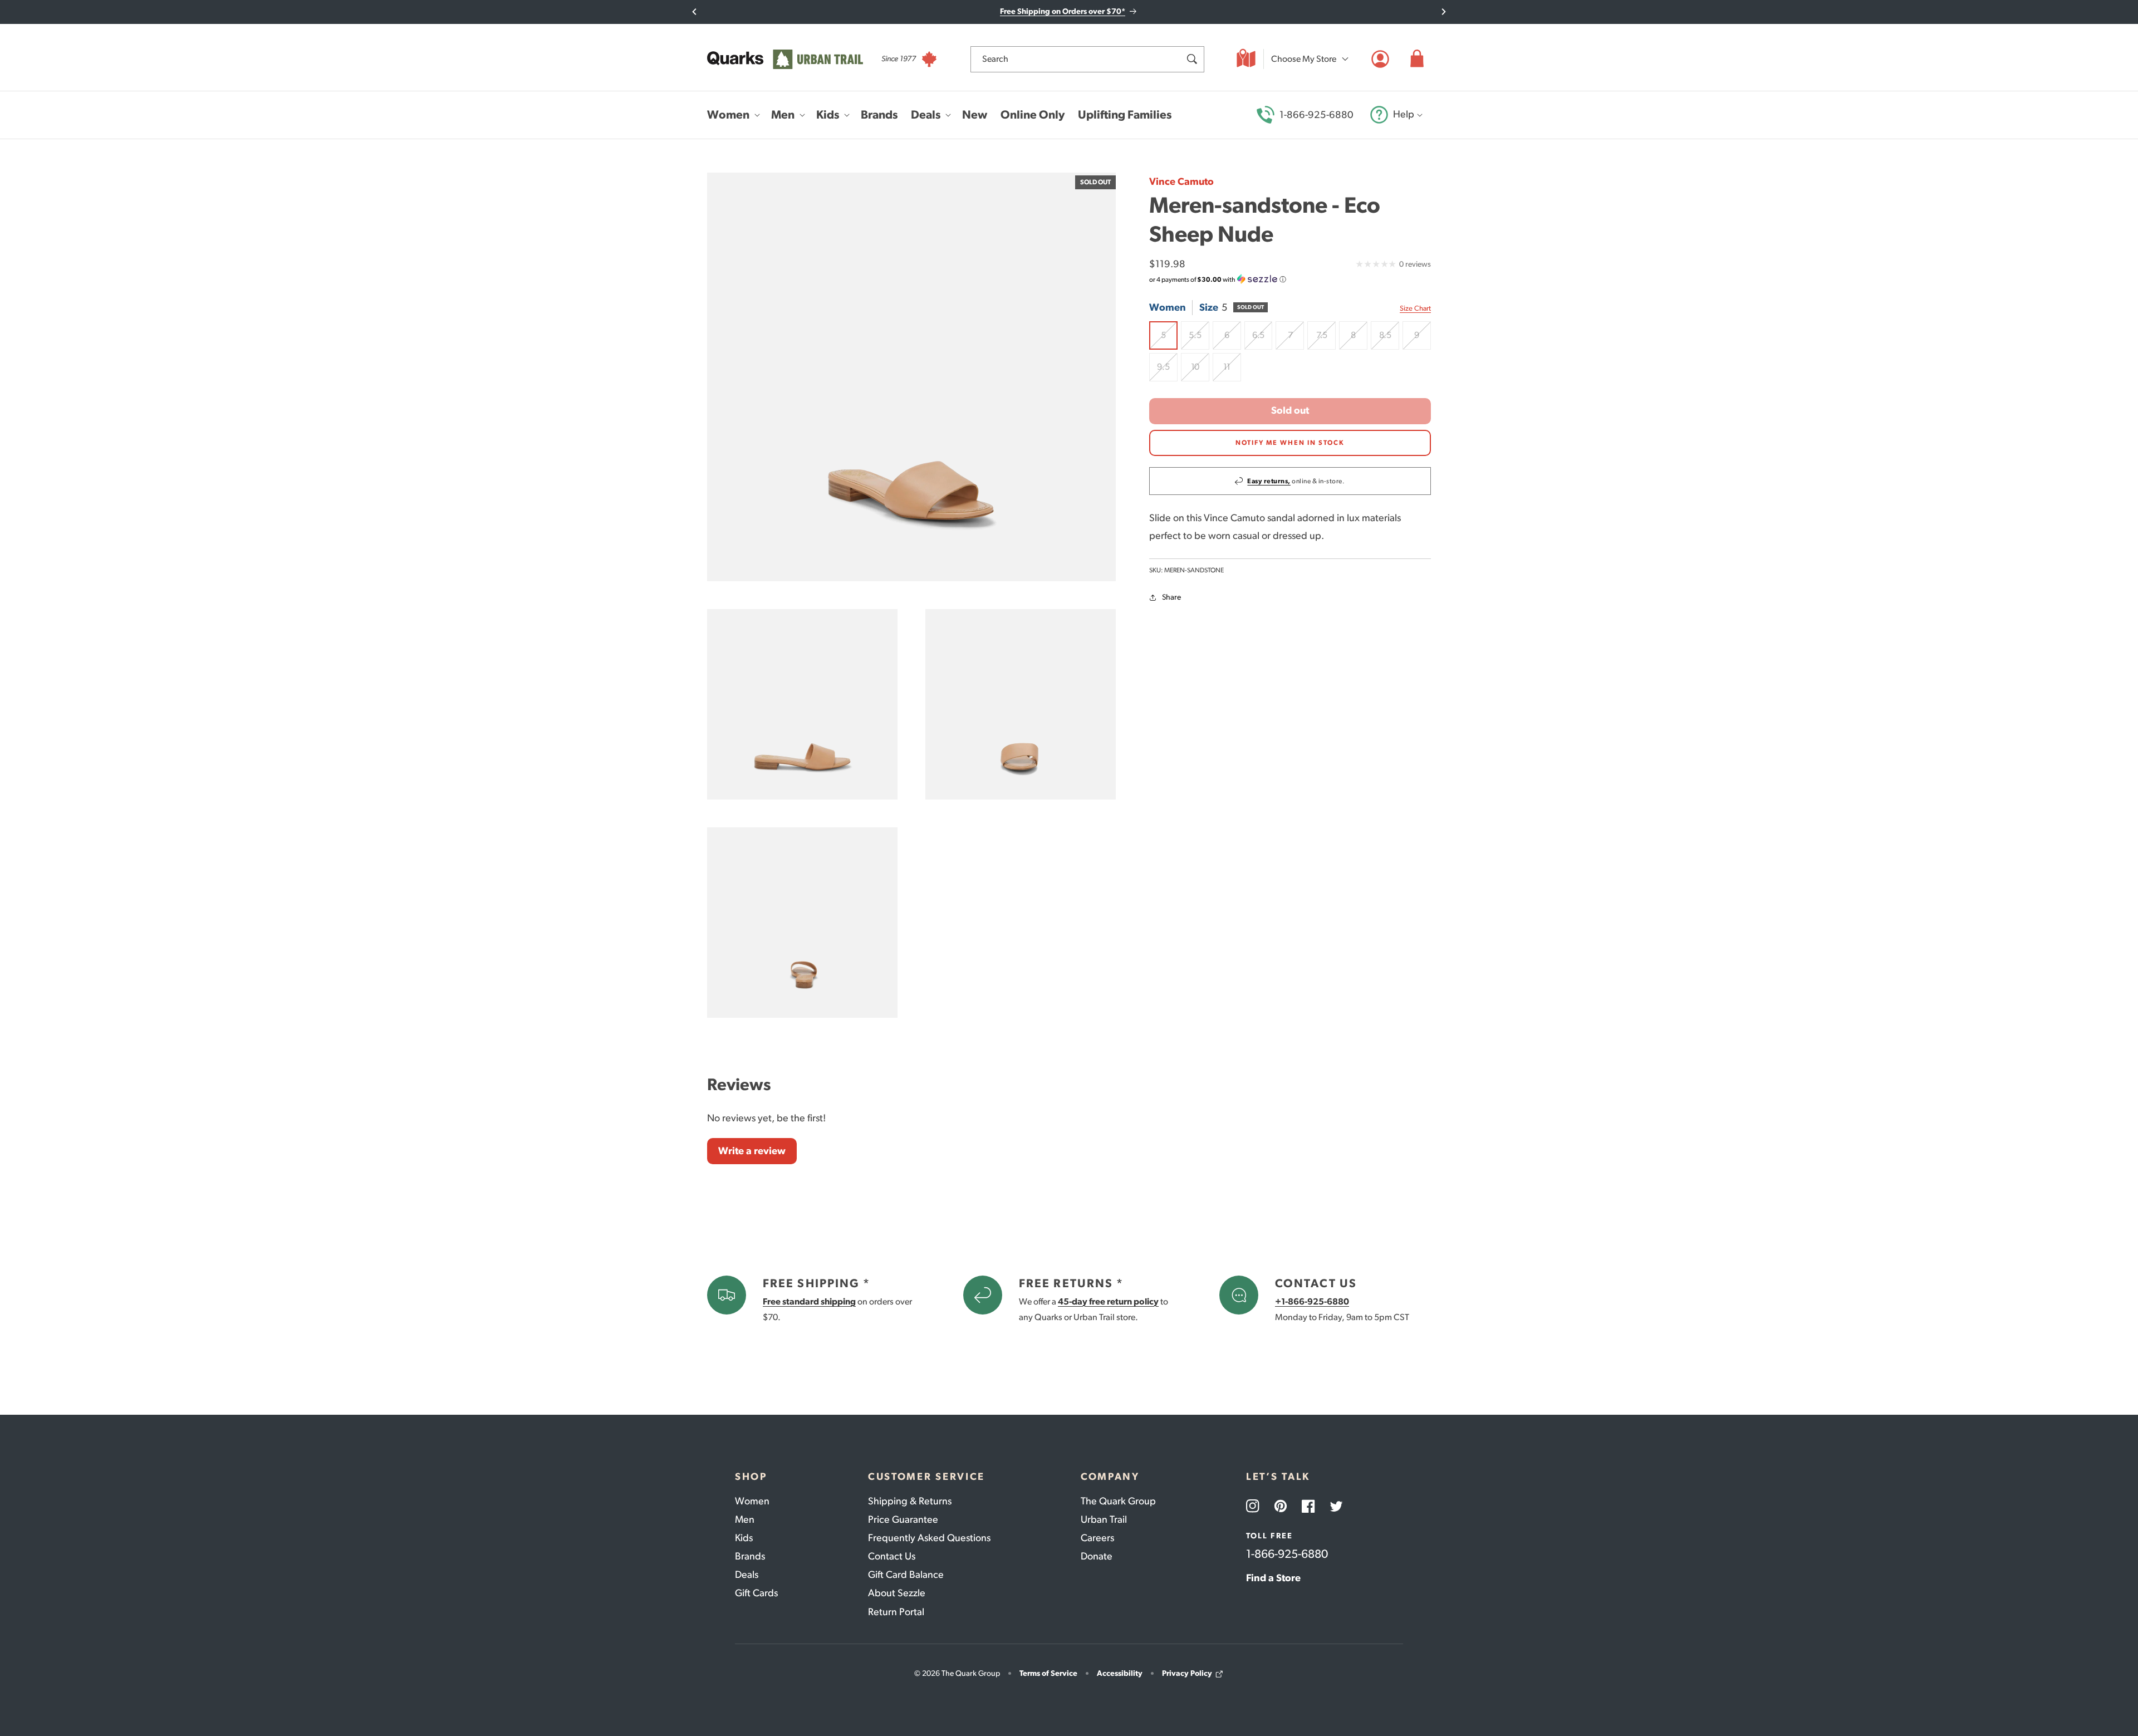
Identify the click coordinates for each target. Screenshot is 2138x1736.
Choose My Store (1304, 59)
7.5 (1326, 339)
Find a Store (1273, 1578)
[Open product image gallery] (911, 377)
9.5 (1167, 371)
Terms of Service (1048, 1673)
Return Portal (896, 1612)
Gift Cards (756, 1593)
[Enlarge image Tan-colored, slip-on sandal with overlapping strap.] (1021, 704)
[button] (1417, 59)
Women (752, 1501)
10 (1200, 371)
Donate (1097, 1556)
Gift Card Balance (906, 1575)
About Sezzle (897, 1593)
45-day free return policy (1108, 1301)
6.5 (1262, 339)
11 (1232, 371)
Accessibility (1120, 1673)
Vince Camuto (1181, 182)
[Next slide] (1443, 12)
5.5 (1199, 339)
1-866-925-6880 (1316, 115)
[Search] (1191, 59)
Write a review (752, 1151)
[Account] (1380, 59)
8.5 (1389, 339)
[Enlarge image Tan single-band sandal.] (802, 923)
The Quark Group (1118, 1501)
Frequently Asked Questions (929, 1538)
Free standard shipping (809, 1301)
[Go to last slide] (695, 12)
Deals (747, 1575)
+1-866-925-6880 (1312, 1301)
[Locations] (1246, 59)
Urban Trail (1104, 1519)
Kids (744, 1538)
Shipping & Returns (910, 1501)
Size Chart (1415, 309)
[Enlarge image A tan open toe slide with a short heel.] (802, 704)
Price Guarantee (903, 1519)
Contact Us (892, 1556)
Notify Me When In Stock (1290, 443)
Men (745, 1519)
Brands (750, 1556)
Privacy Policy (1187, 1673)
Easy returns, (1269, 481)
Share (1171, 598)
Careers (1097, 1538)
